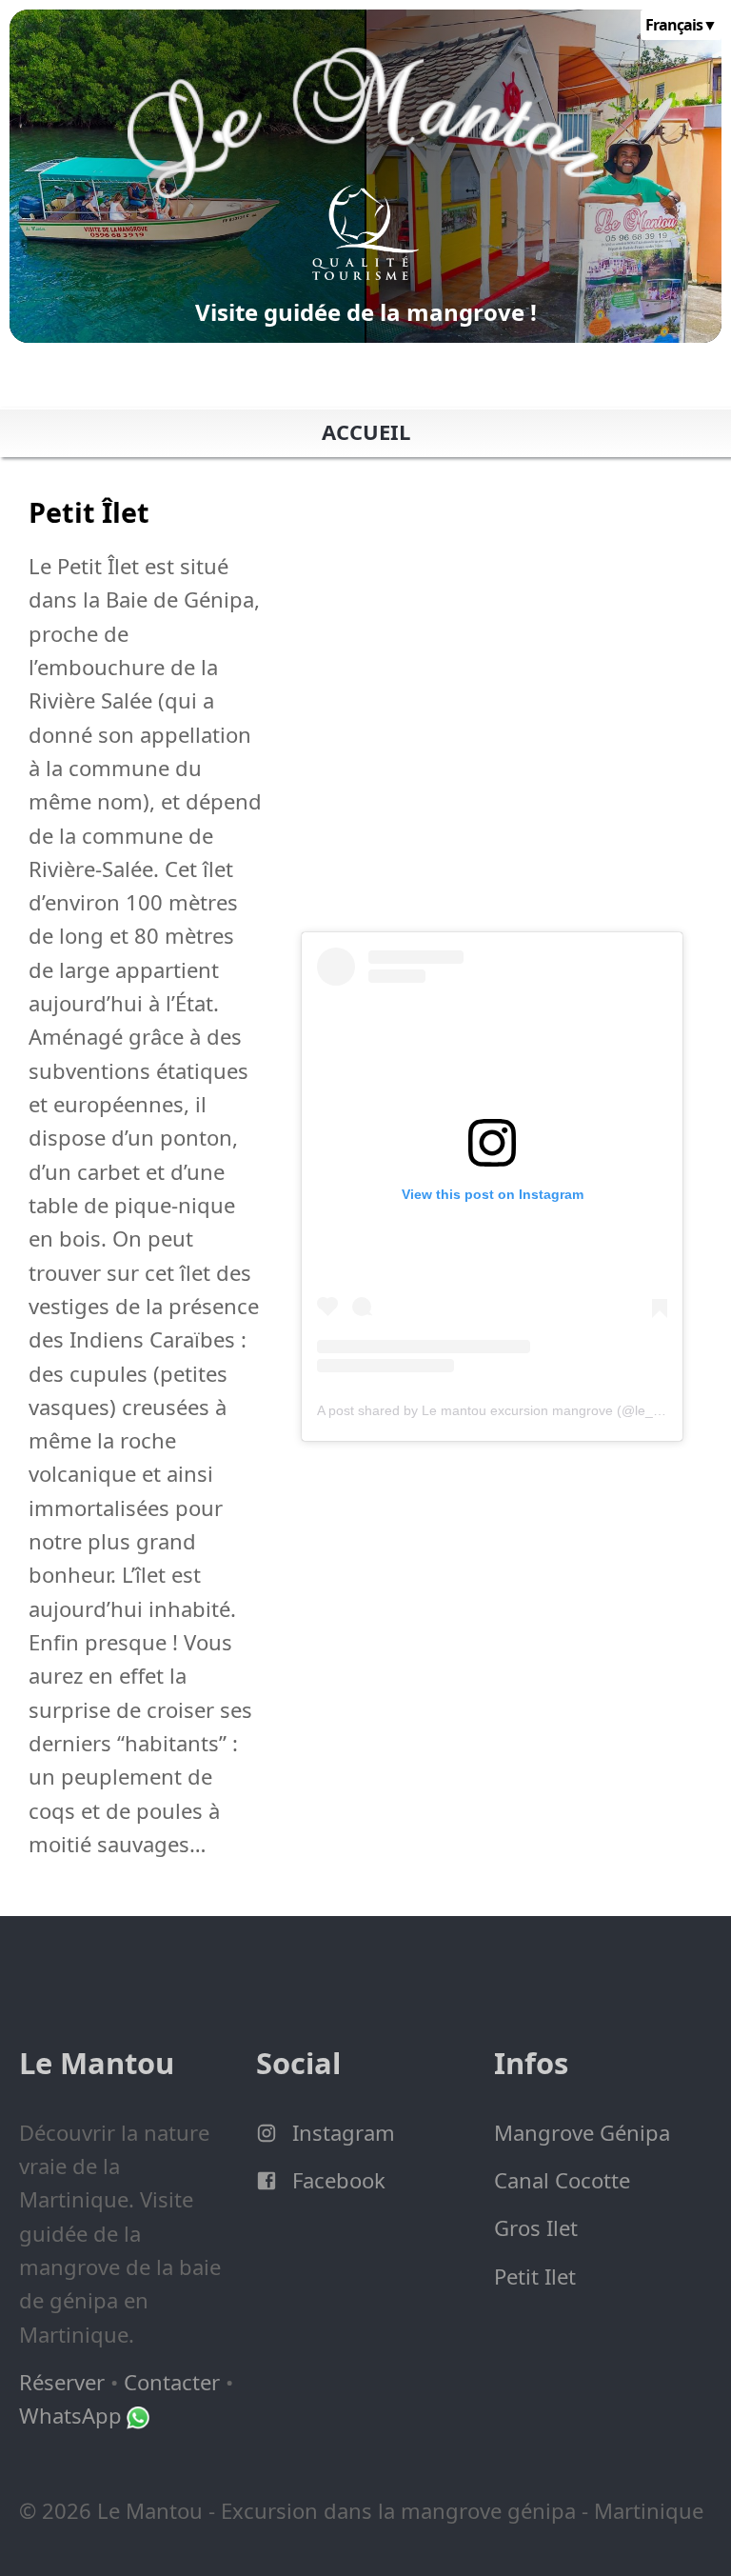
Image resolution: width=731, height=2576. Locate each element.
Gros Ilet (536, 2227)
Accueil (366, 431)
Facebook (336, 2180)
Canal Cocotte (562, 2180)
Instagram (341, 2132)
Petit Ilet (535, 2276)
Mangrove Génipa (582, 2132)
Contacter (172, 2382)
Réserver (62, 2382)
